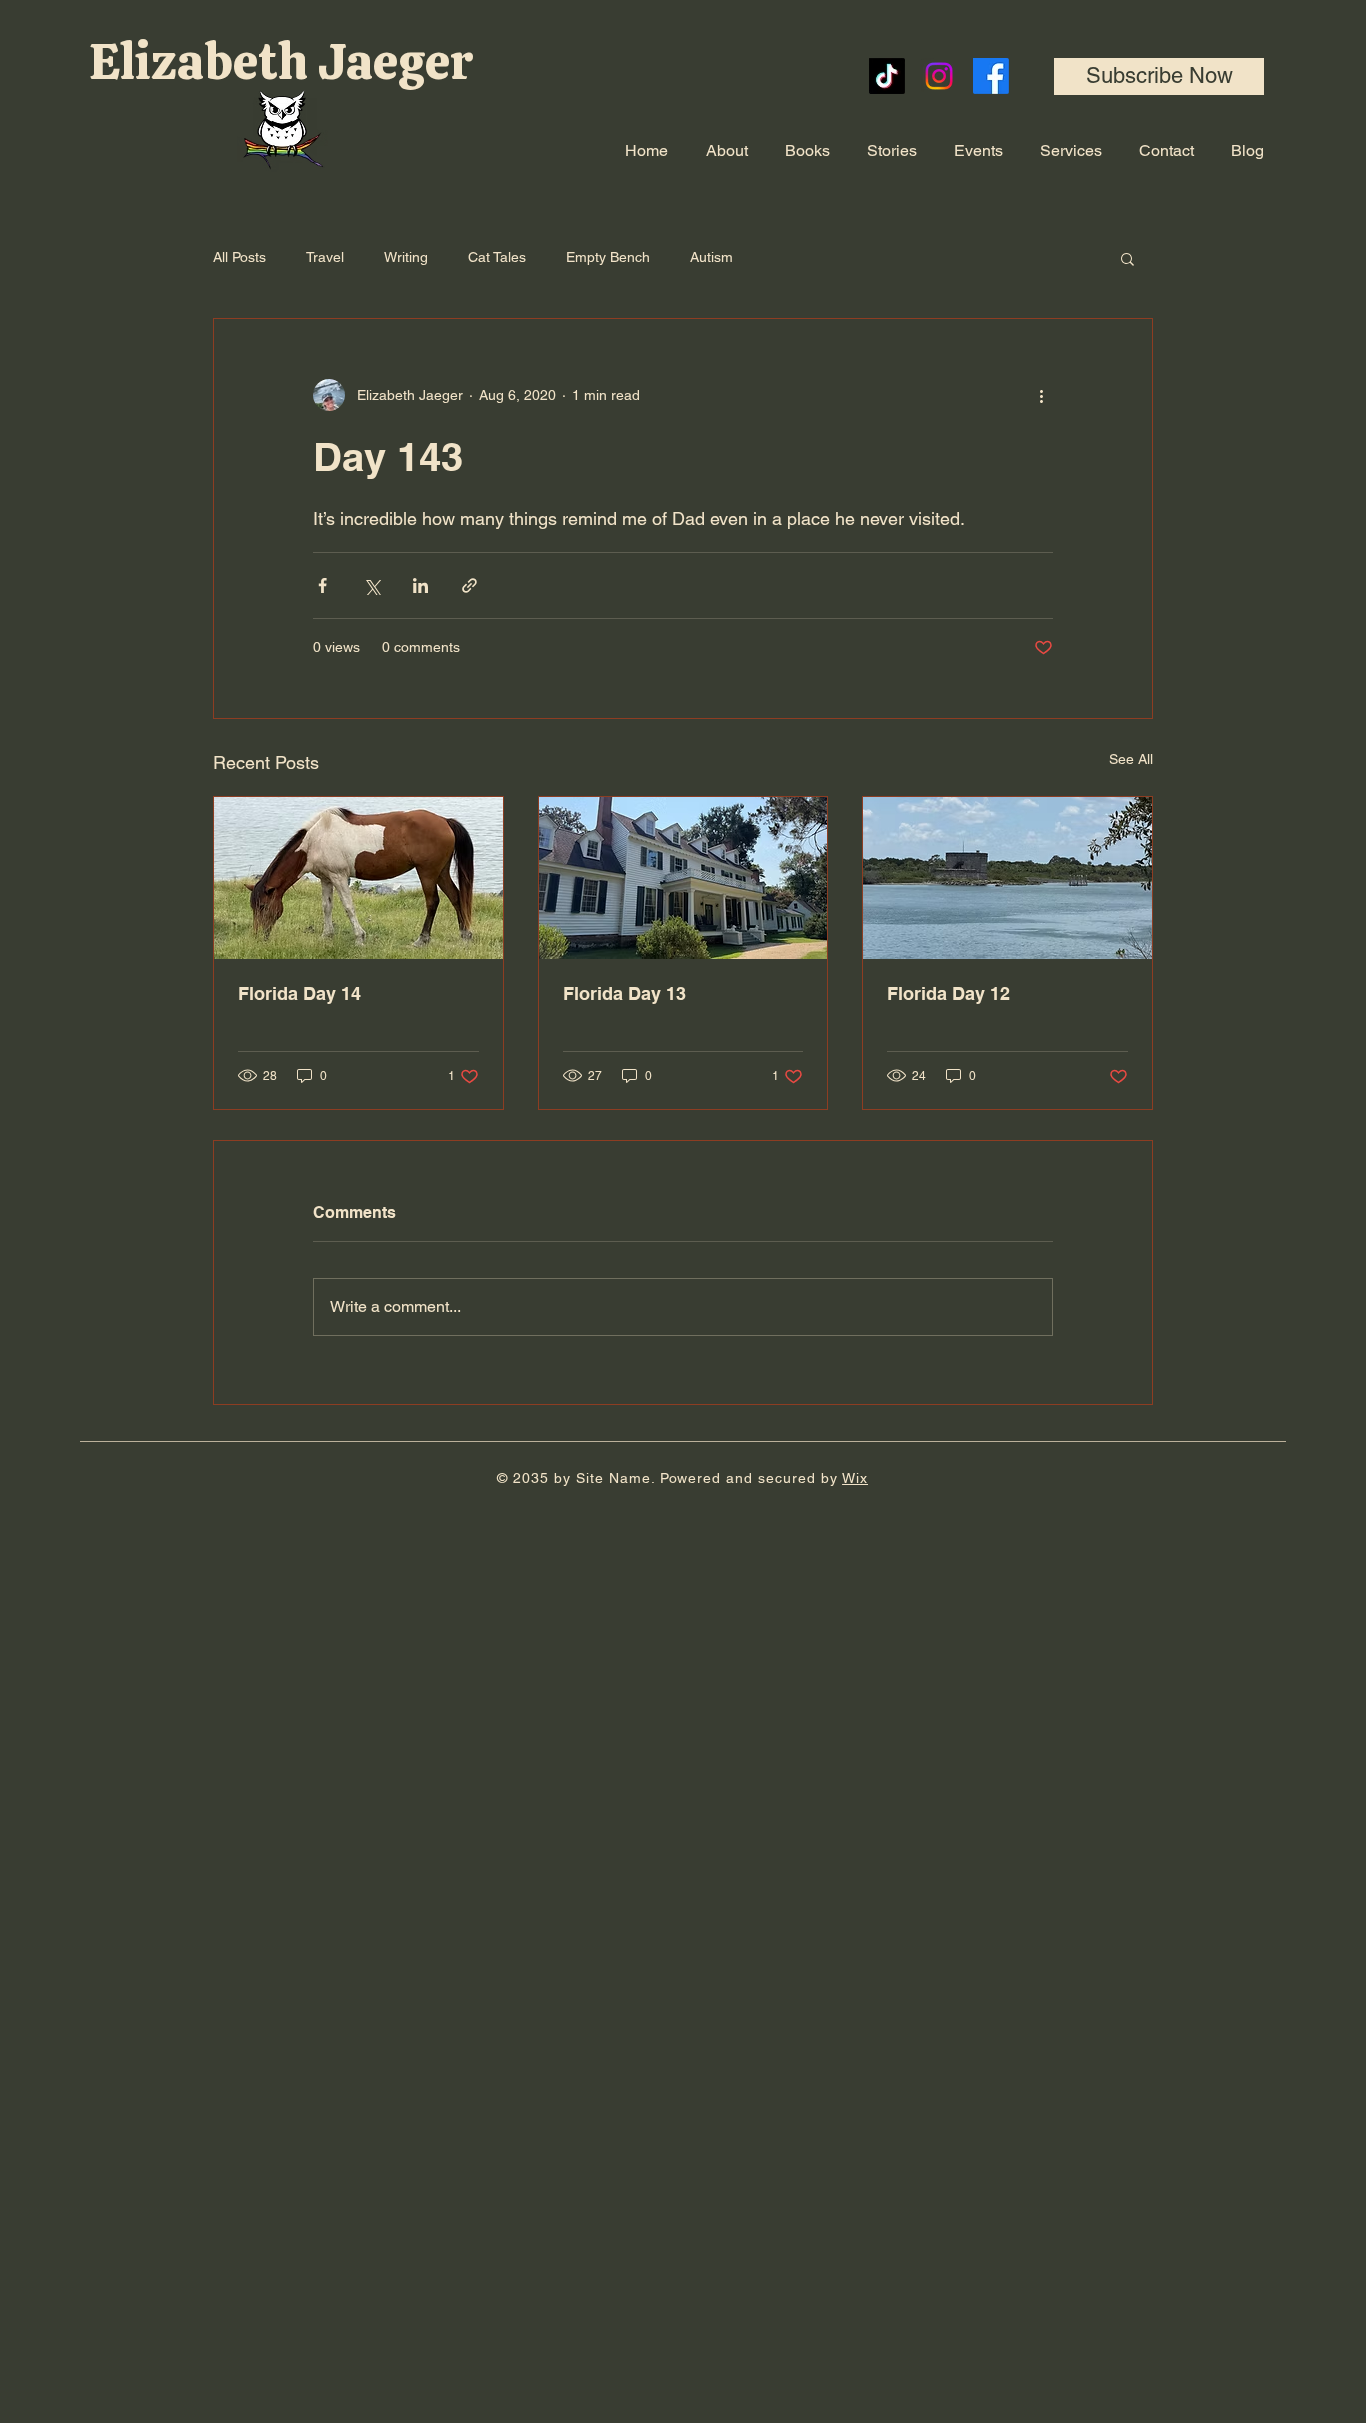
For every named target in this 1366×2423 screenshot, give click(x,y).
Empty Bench (608, 257)
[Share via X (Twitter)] (371, 585)
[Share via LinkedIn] (420, 585)
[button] (1159, 76)
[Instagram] (939, 76)
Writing (406, 257)
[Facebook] (991, 76)
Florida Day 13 (624, 993)
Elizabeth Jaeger (286, 61)
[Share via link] (469, 585)
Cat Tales (497, 257)
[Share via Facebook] (322, 585)
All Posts (239, 257)
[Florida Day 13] (683, 878)
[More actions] (1041, 395)
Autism (711, 257)
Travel (325, 257)
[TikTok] (887, 76)
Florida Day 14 (299, 993)
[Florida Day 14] (358, 878)
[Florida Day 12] (1007, 878)
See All (1131, 759)
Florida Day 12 (948, 993)
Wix (855, 1478)
